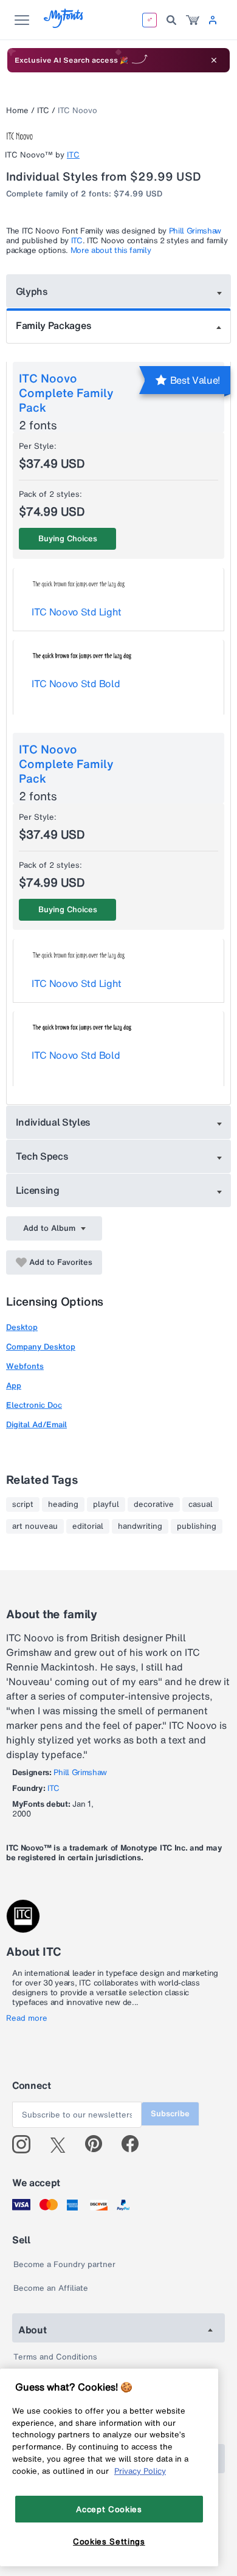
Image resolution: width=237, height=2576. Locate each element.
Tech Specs (42, 1156)
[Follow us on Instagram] (26, 2144)
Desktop (22, 1327)
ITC (43, 110)
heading (63, 1504)
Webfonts (25, 1366)
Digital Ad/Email (36, 1425)
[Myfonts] (64, 25)
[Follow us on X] (62, 2144)
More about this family (111, 250)
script (23, 1504)
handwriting (140, 1526)
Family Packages (53, 325)
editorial (88, 1526)
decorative (154, 1504)
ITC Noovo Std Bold (76, 684)
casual (201, 1504)
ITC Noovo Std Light (77, 612)
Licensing (38, 1190)
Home (17, 110)
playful (106, 1504)
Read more (27, 2018)
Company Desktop (41, 1347)
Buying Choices (68, 538)
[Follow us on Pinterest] (99, 2144)
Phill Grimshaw (195, 231)
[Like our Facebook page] (135, 2144)
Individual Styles (53, 1122)
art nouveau (35, 1526)
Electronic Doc (34, 1405)
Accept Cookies (109, 2509)
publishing (197, 1526)
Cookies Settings (109, 2541)
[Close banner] (214, 60)
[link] (193, 20)
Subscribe (170, 2114)
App (14, 1386)
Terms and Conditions (55, 2357)
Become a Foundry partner (64, 2264)
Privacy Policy (140, 2471)
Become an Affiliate (51, 2288)
